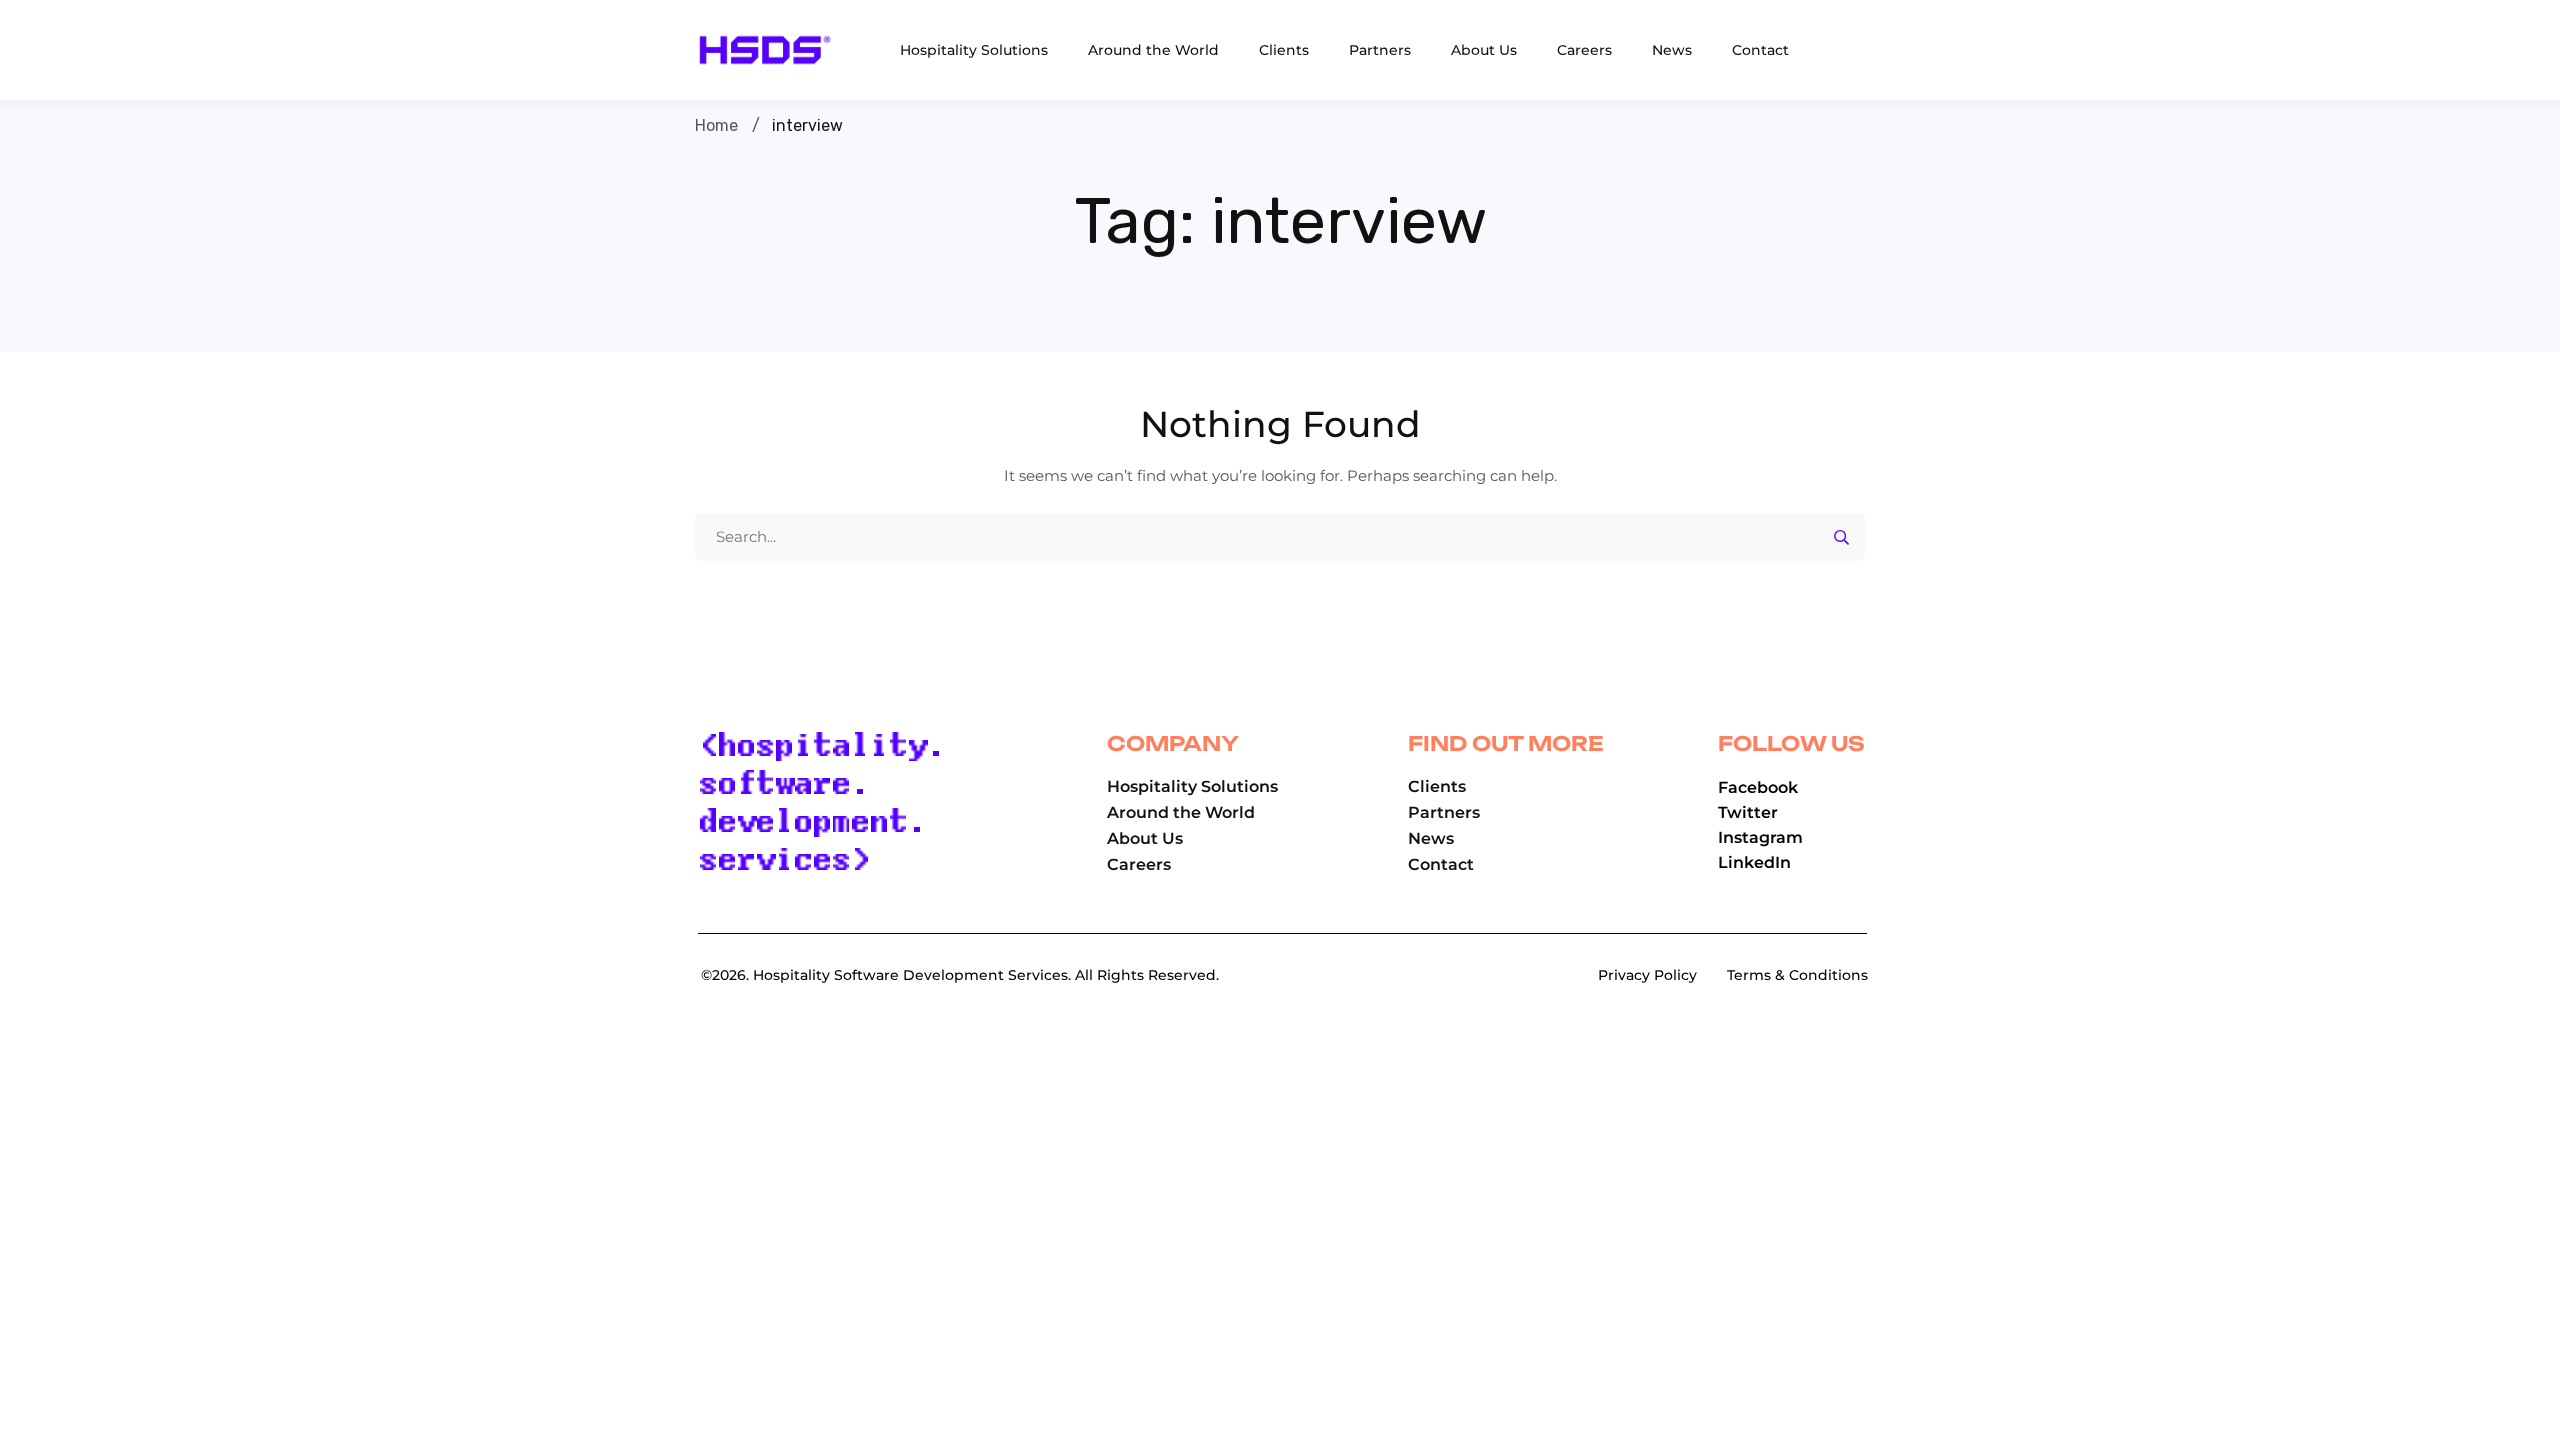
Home (716, 125)
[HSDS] (765, 49)
